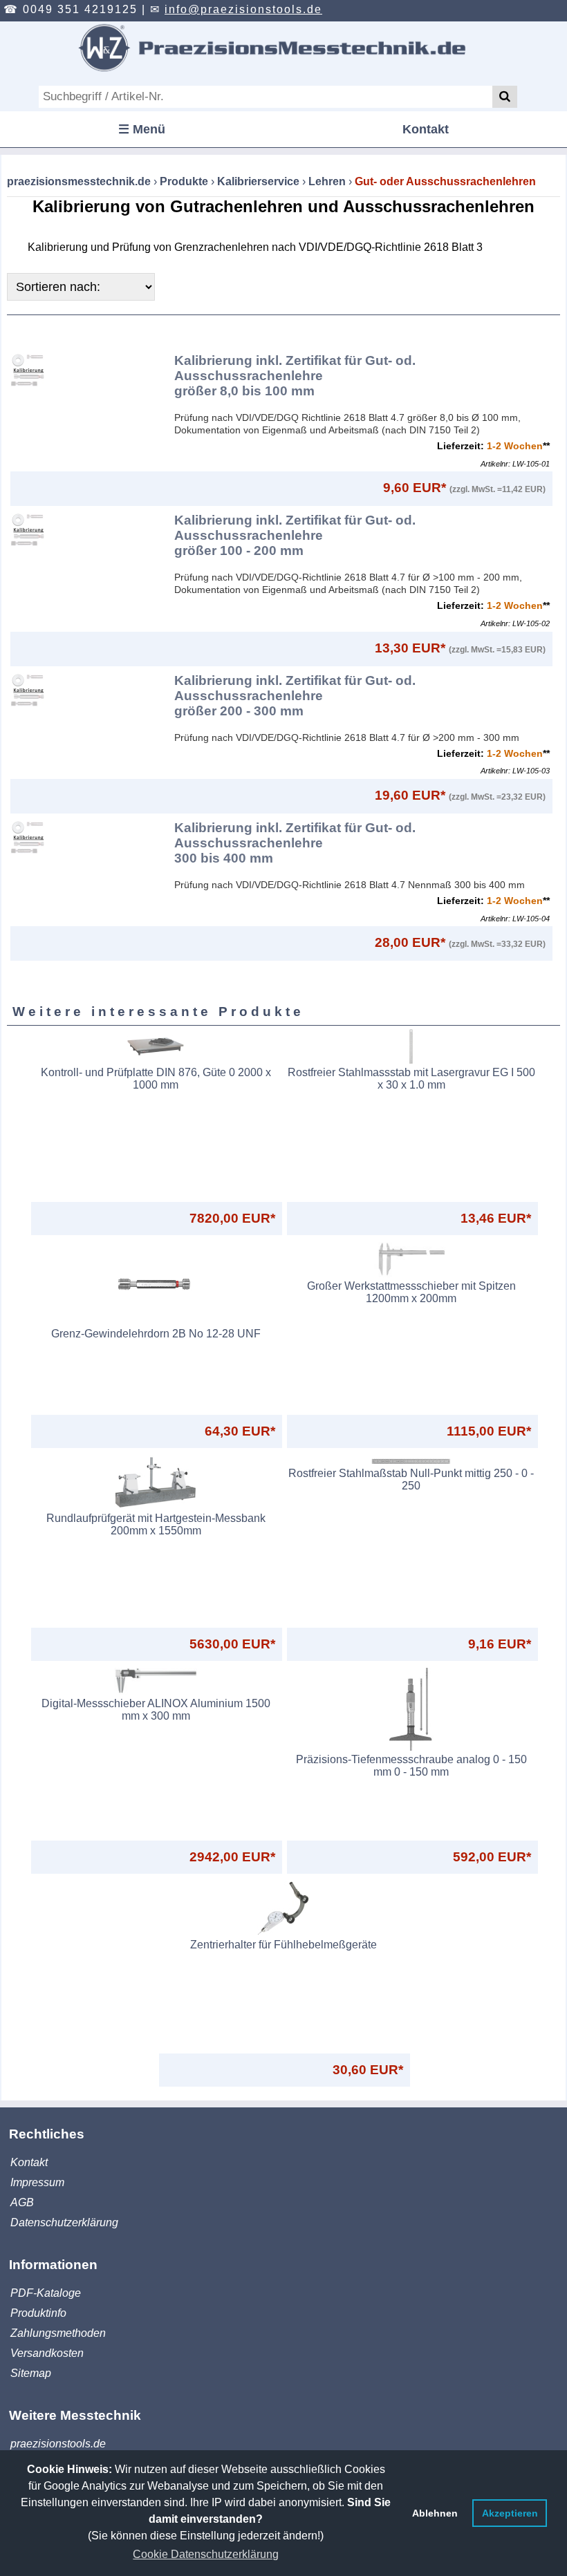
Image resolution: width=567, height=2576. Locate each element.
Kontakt (426, 129)
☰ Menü (142, 129)
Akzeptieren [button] (510, 2513)
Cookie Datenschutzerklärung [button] (206, 2554)
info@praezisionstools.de (243, 9)
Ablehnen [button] (435, 2513)
